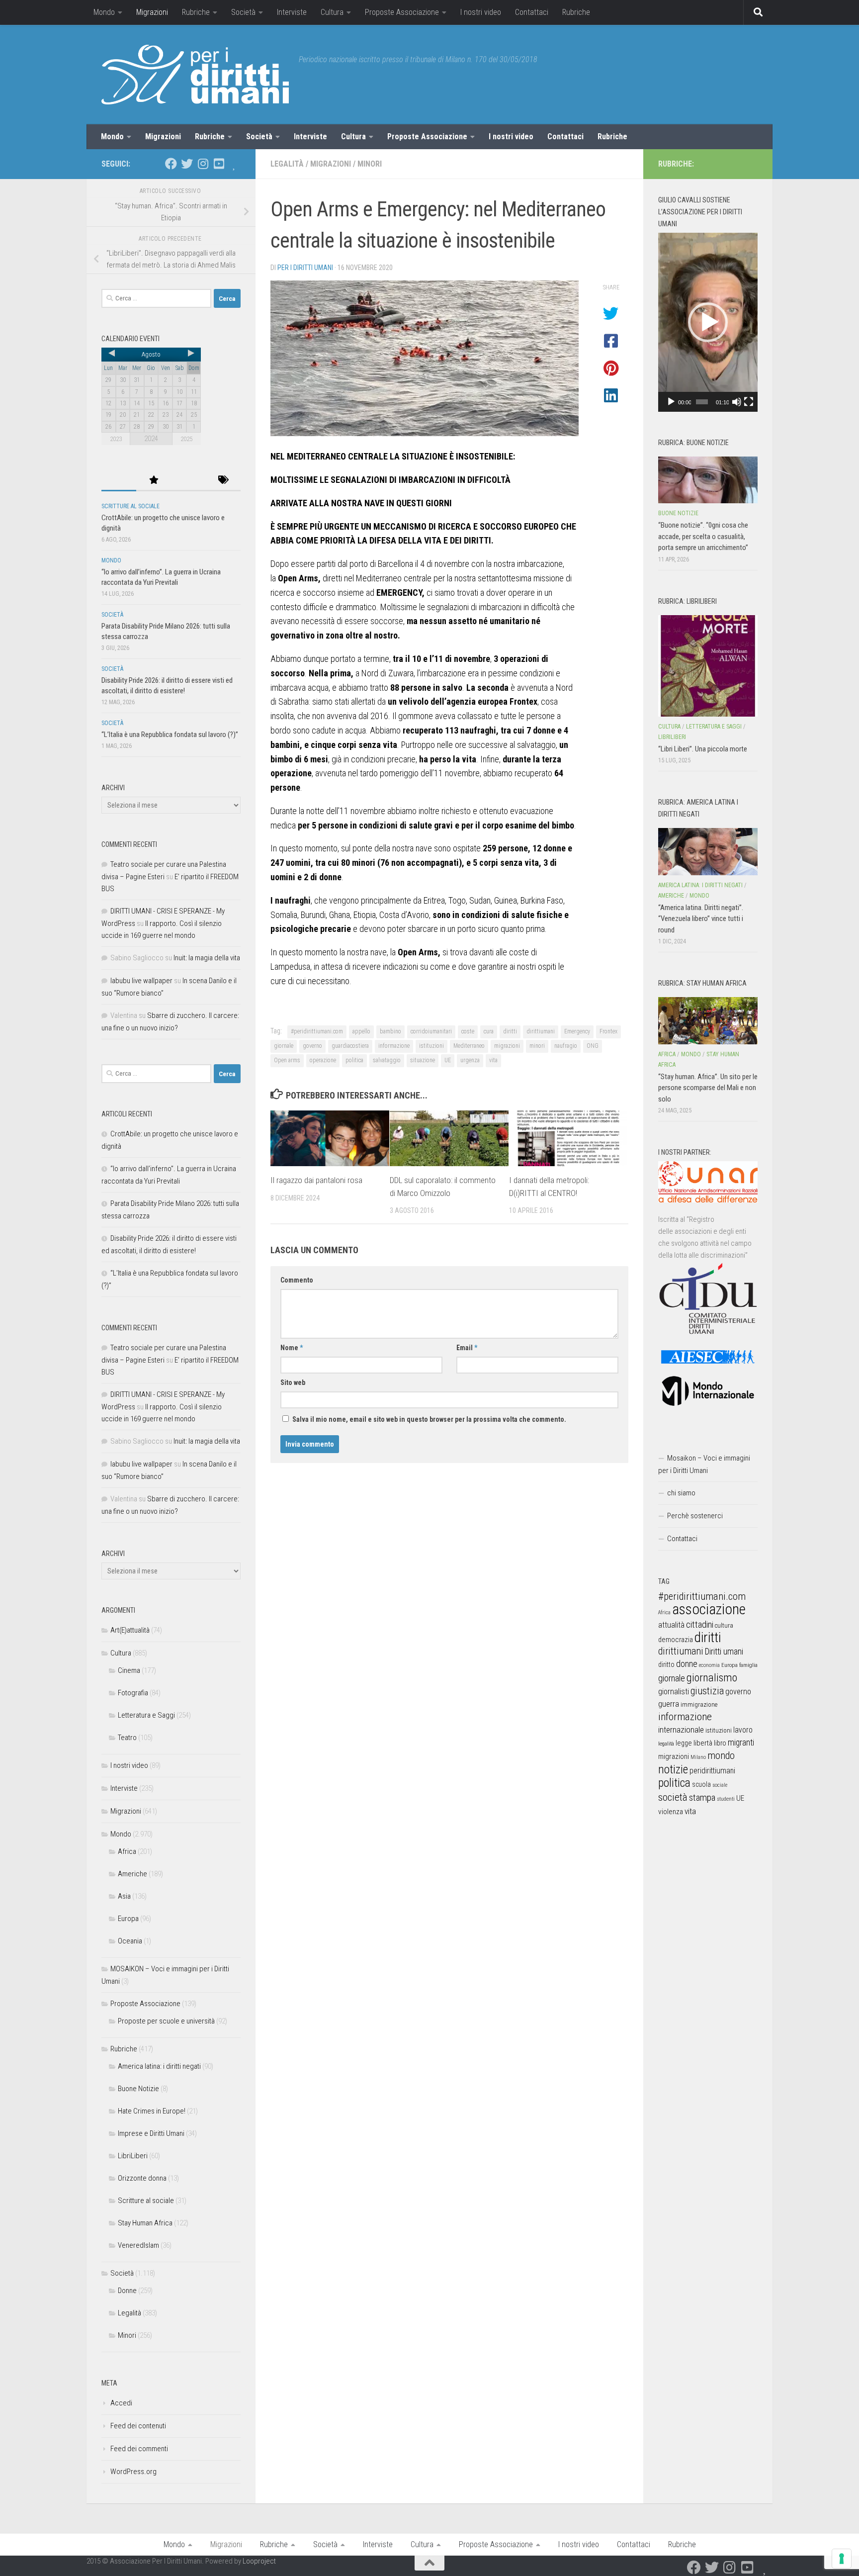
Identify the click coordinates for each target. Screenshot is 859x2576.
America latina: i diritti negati (159, 2066)
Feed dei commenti (139, 2449)
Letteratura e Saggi (146, 1715)
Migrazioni (152, 12)
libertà (703, 1743)
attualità (671, 1625)
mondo (721, 1755)
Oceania (130, 1941)
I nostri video (481, 12)
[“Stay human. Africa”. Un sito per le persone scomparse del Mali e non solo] (708, 1020)
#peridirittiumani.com (317, 1031)
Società (243, 12)
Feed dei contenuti (138, 2426)
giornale (284, 1046)
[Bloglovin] (235, 164)
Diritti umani (724, 1652)
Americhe (132, 1874)
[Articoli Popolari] (154, 481)
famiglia (748, 1665)
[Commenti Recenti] (188, 481)
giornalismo (712, 1677)
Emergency (577, 1031)
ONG (593, 1046)
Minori (370, 164)
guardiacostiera (350, 1046)
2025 (186, 439)
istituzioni (431, 1046)
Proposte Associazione (402, 12)
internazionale (681, 1730)
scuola (701, 1784)
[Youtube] (219, 164)
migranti (741, 1743)
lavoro (743, 1730)
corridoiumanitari (431, 1031)
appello (361, 1031)
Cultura (332, 12)
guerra (669, 1704)
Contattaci (532, 12)
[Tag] (223, 481)
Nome (292, 1348)
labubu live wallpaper (141, 981)
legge (684, 1743)
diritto (666, 1664)
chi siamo (681, 1493)
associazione (709, 1609)
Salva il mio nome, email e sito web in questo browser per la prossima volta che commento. (429, 1419)
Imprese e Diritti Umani (151, 2133)
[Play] (671, 402)
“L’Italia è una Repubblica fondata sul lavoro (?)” (170, 735)
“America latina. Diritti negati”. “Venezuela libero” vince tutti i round (701, 919)
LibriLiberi (133, 2156)
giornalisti (674, 1692)
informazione (394, 1046)
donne (687, 1664)
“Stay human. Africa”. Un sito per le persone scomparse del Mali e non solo (708, 1088)
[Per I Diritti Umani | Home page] (195, 75)
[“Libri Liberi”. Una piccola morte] (708, 666)
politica (354, 1060)
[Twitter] (187, 164)
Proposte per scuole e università (166, 2021)
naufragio (566, 1046)
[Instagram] (203, 164)
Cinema (129, 1670)
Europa (128, 1919)
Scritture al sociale (130, 506)
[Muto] (737, 402)
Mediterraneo (469, 1046)
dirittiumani (541, 1031)
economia (709, 1665)
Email (467, 1348)
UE (448, 1060)
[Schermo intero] (749, 402)
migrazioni (507, 1046)
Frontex (608, 1031)
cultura (724, 1625)
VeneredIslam (138, 2245)
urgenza (470, 1060)
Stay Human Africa (145, 2223)
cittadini (700, 1624)
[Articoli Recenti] (119, 481)
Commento (297, 1280)
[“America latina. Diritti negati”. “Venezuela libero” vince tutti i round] (708, 851)
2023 (116, 439)
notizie (673, 1769)
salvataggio (387, 1060)
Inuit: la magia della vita (207, 958)
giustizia (707, 1691)
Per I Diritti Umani (305, 268)
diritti (510, 1031)
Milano (698, 1757)
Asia (124, 1896)
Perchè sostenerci (695, 1516)
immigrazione (699, 1704)
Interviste (292, 12)
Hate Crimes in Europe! (152, 2111)
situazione (423, 1060)
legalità (666, 1744)
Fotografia (133, 1693)
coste (468, 1031)
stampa (702, 1797)
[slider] (702, 402)
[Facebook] (171, 164)
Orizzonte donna (142, 2178)
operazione (323, 1060)
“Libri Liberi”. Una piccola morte (703, 749)
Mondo (104, 12)
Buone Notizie (138, 2089)
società (673, 1797)
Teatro (127, 1738)
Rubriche (196, 12)
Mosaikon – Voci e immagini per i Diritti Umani (704, 1464)
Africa (127, 1851)
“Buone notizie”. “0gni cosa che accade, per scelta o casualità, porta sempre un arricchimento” (703, 536)
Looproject (259, 2561)
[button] (708, 322)
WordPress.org (133, 2472)
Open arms (287, 1060)
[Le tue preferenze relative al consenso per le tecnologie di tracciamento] (842, 2559)
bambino (390, 1031)
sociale (720, 1785)
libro (720, 1743)
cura (489, 1031)
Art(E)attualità (130, 1630)
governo (312, 1046)
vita (493, 1060)
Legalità (287, 164)
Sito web (293, 1382)
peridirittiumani (712, 1771)
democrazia (676, 1640)
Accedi (121, 2403)
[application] (708, 322)
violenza (671, 1812)
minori (537, 1046)
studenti (726, 1799)
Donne (127, 2291)
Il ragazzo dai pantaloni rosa (316, 1180)
